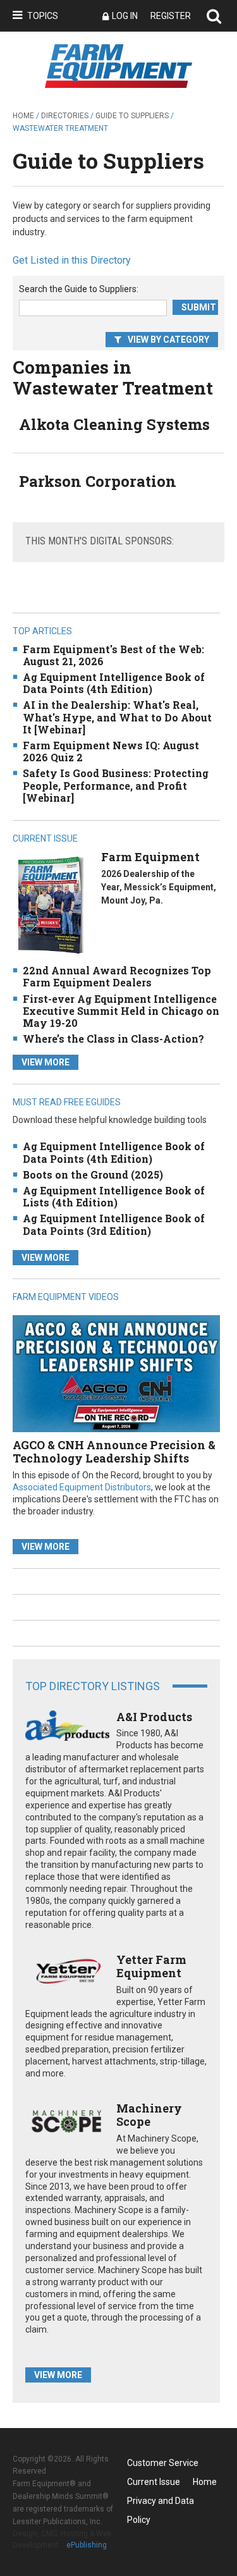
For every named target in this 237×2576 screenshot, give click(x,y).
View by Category (168, 340)
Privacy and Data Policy (161, 2503)
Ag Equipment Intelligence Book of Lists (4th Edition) (114, 1196)
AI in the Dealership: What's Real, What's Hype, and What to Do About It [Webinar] (117, 717)
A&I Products (154, 1717)
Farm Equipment (150, 857)
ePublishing (87, 2545)
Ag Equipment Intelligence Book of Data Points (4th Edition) (114, 683)
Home (23, 116)
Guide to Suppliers (132, 116)
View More (46, 1062)
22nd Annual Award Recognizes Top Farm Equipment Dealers (117, 976)
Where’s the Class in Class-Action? (113, 1039)
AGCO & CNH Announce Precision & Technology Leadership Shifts (114, 1452)
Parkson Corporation (98, 481)
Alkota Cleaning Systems (114, 424)
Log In (125, 16)
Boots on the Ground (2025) (93, 1175)
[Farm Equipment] (51, 905)
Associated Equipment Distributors (82, 1487)
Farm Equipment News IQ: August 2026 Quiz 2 (111, 751)
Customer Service (163, 2463)
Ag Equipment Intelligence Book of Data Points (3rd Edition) (114, 1224)
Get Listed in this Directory (72, 260)
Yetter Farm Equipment (151, 1966)
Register (171, 16)
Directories (65, 116)
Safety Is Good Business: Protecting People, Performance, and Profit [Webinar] (116, 785)
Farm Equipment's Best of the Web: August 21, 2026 (113, 655)
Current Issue (154, 2482)
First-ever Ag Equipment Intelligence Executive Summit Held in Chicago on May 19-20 (121, 1011)
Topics (43, 16)
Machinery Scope (149, 2115)
